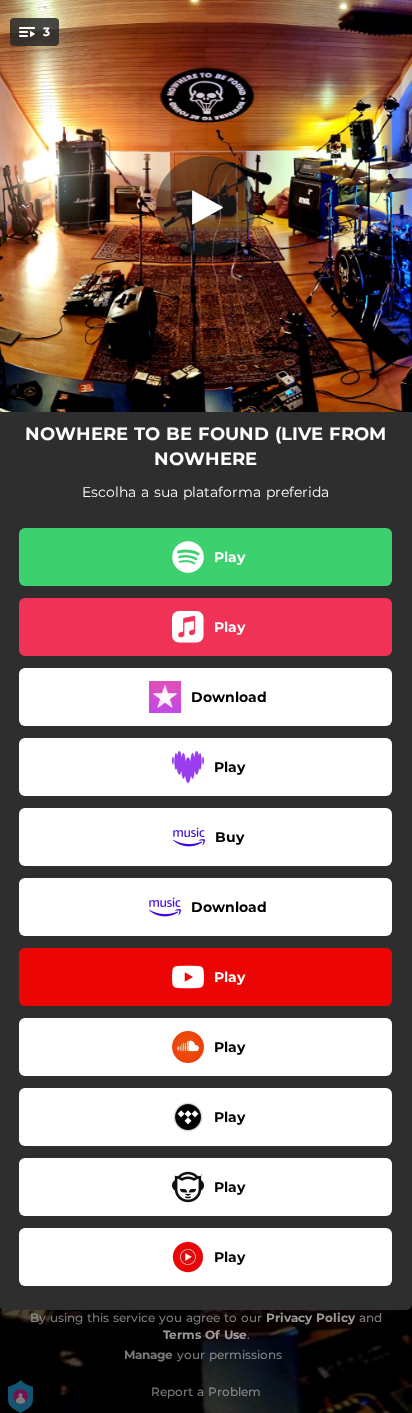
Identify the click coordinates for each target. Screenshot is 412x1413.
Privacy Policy (310, 1317)
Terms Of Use (205, 1334)
